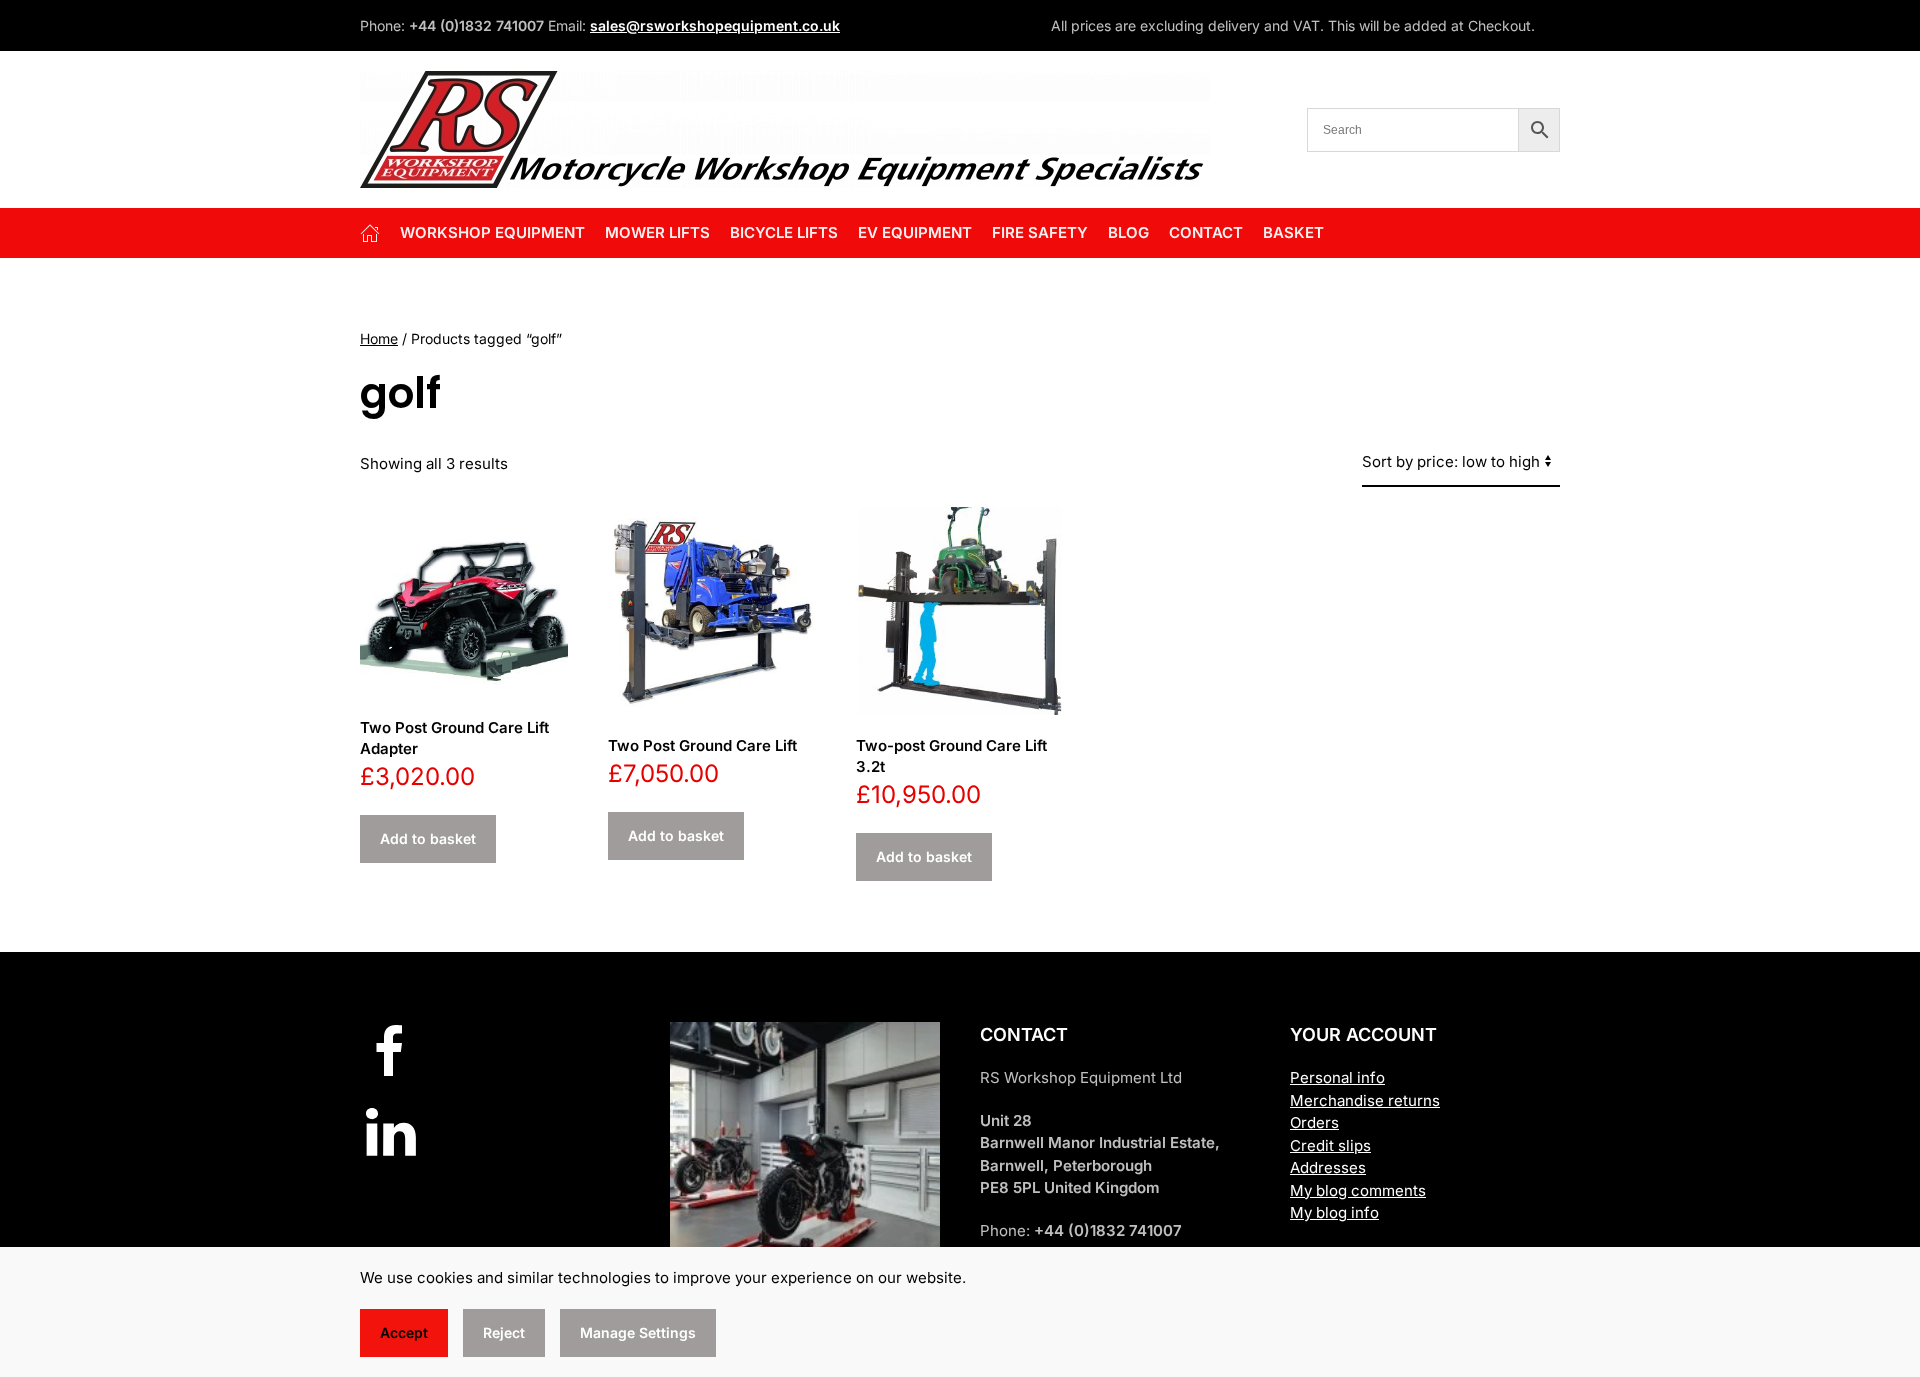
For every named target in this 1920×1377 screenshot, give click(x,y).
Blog (1128, 232)
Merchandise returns (1365, 1100)
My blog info (1334, 1212)
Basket (1293, 232)
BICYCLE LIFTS (784, 232)
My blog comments (1358, 1190)
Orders (1314, 1122)
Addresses (1328, 1167)
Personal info (1337, 1077)
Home (379, 338)
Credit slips (1330, 1145)
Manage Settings (638, 1332)
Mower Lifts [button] (657, 232)
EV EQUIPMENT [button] (915, 232)
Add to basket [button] (428, 838)
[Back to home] (785, 129)
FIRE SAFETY (1040, 232)
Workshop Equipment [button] (492, 232)
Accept (404, 1332)
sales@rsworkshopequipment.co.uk (715, 25)
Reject (504, 1332)
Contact (1206, 232)
